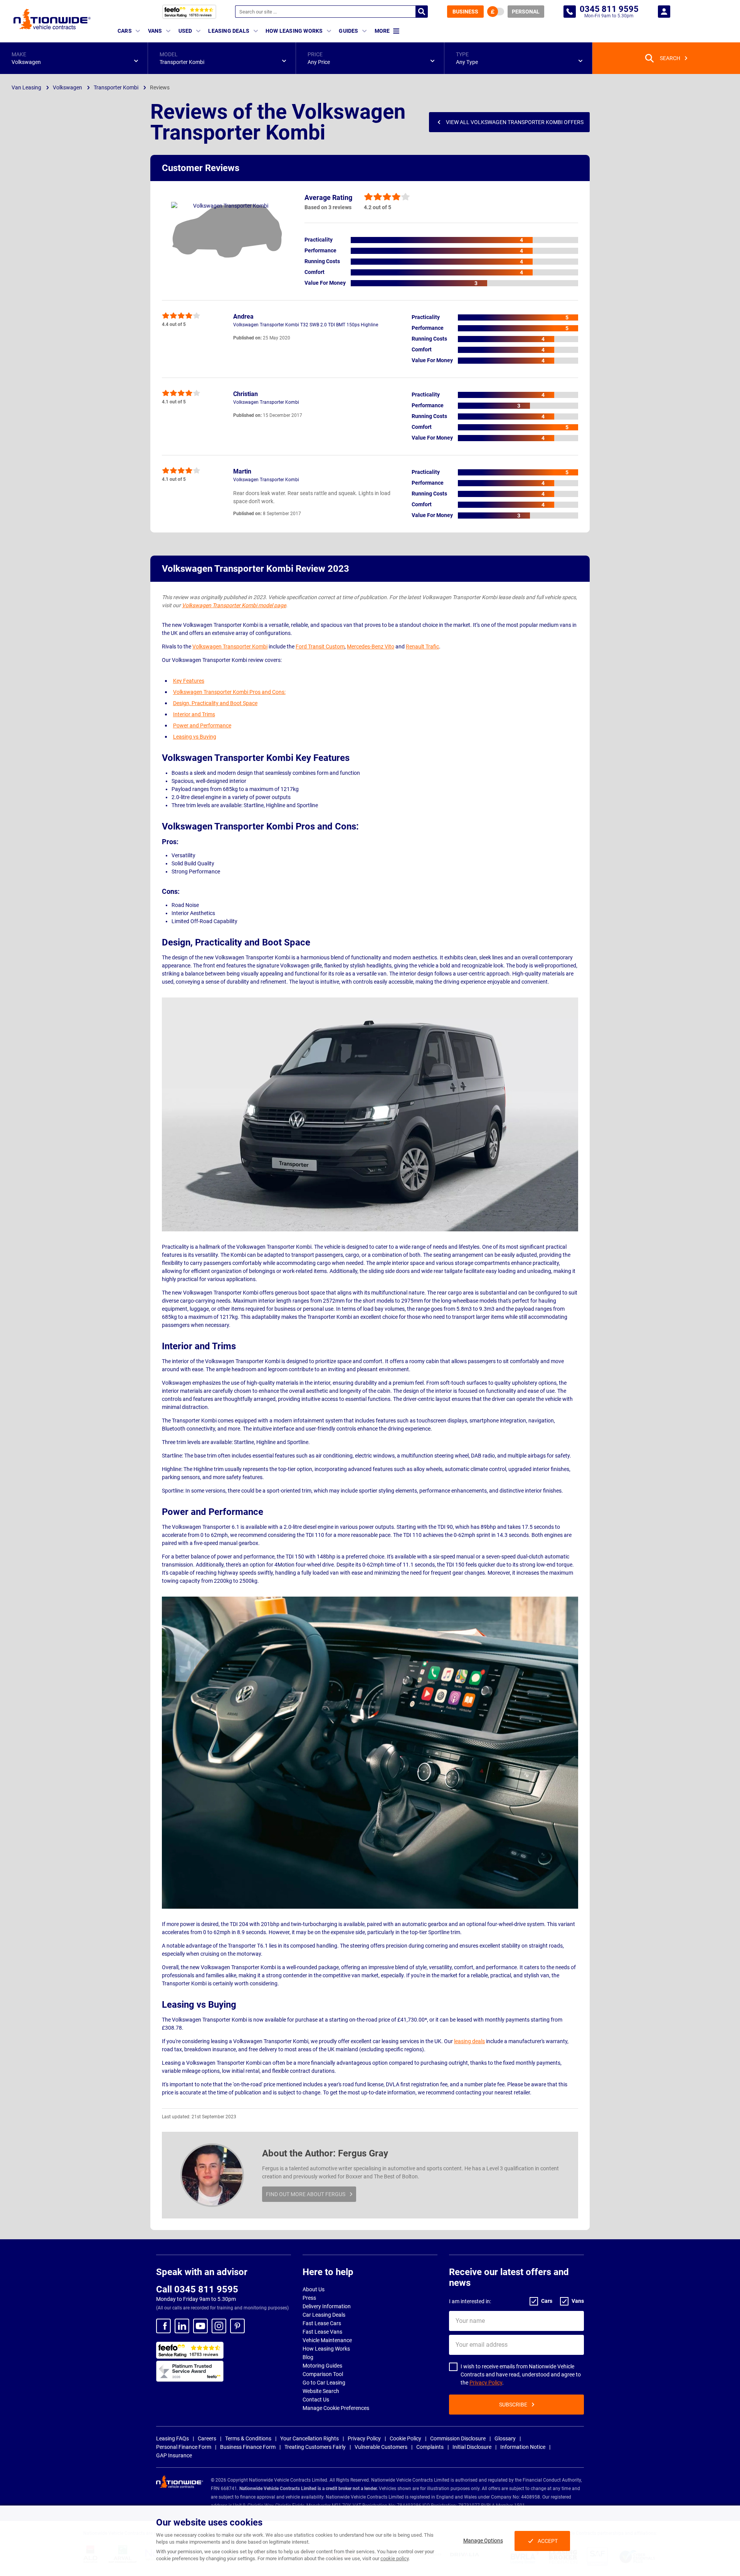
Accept (548, 2541)
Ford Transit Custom (320, 647)
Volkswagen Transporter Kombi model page (234, 605)
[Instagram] (219, 2326)
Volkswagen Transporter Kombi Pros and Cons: (229, 692)
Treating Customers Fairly (315, 2447)
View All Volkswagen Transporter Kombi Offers (515, 122)
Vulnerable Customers (381, 2447)
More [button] (382, 31)
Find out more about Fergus (306, 2194)
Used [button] (185, 31)
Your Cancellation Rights (309, 2438)
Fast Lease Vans (322, 2332)
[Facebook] (163, 2326)
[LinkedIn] (182, 2326)
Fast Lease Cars (322, 2323)
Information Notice (523, 2447)
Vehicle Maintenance (327, 2340)
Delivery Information (327, 2306)
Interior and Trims (194, 714)
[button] (74, 58)
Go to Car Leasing (324, 2383)
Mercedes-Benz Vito (371, 647)
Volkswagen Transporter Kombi (230, 647)
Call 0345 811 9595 (197, 2289)
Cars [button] (125, 31)
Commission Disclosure (458, 2438)
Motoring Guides (322, 2366)
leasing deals (469, 2041)
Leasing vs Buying (195, 737)
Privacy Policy (486, 2383)
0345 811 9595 (570, 12)
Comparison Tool (323, 2374)
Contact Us (316, 2400)
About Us (314, 2289)
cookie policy (394, 2558)
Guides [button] (348, 31)
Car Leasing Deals (324, 2315)
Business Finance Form (248, 2447)
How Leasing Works (326, 2349)
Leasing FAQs (172, 2438)
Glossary (505, 2438)
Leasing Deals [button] (229, 31)
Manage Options (483, 2541)
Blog (308, 2357)
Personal (526, 12)
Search (422, 12)
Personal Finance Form (184, 2447)
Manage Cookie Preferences (336, 2408)
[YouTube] (200, 2326)
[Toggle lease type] (496, 12)
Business (465, 12)
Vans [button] (155, 31)
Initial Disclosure (472, 2447)
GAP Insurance (174, 2455)
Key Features (189, 681)
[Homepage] (52, 19)
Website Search (321, 2391)
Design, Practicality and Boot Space (215, 703)
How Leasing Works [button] (294, 31)
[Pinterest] (237, 2326)
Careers (207, 2438)
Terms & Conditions (248, 2438)
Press (309, 2298)
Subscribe (513, 2405)
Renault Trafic (422, 647)
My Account (664, 12)
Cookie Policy (405, 2438)
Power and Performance (202, 725)
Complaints (430, 2447)
